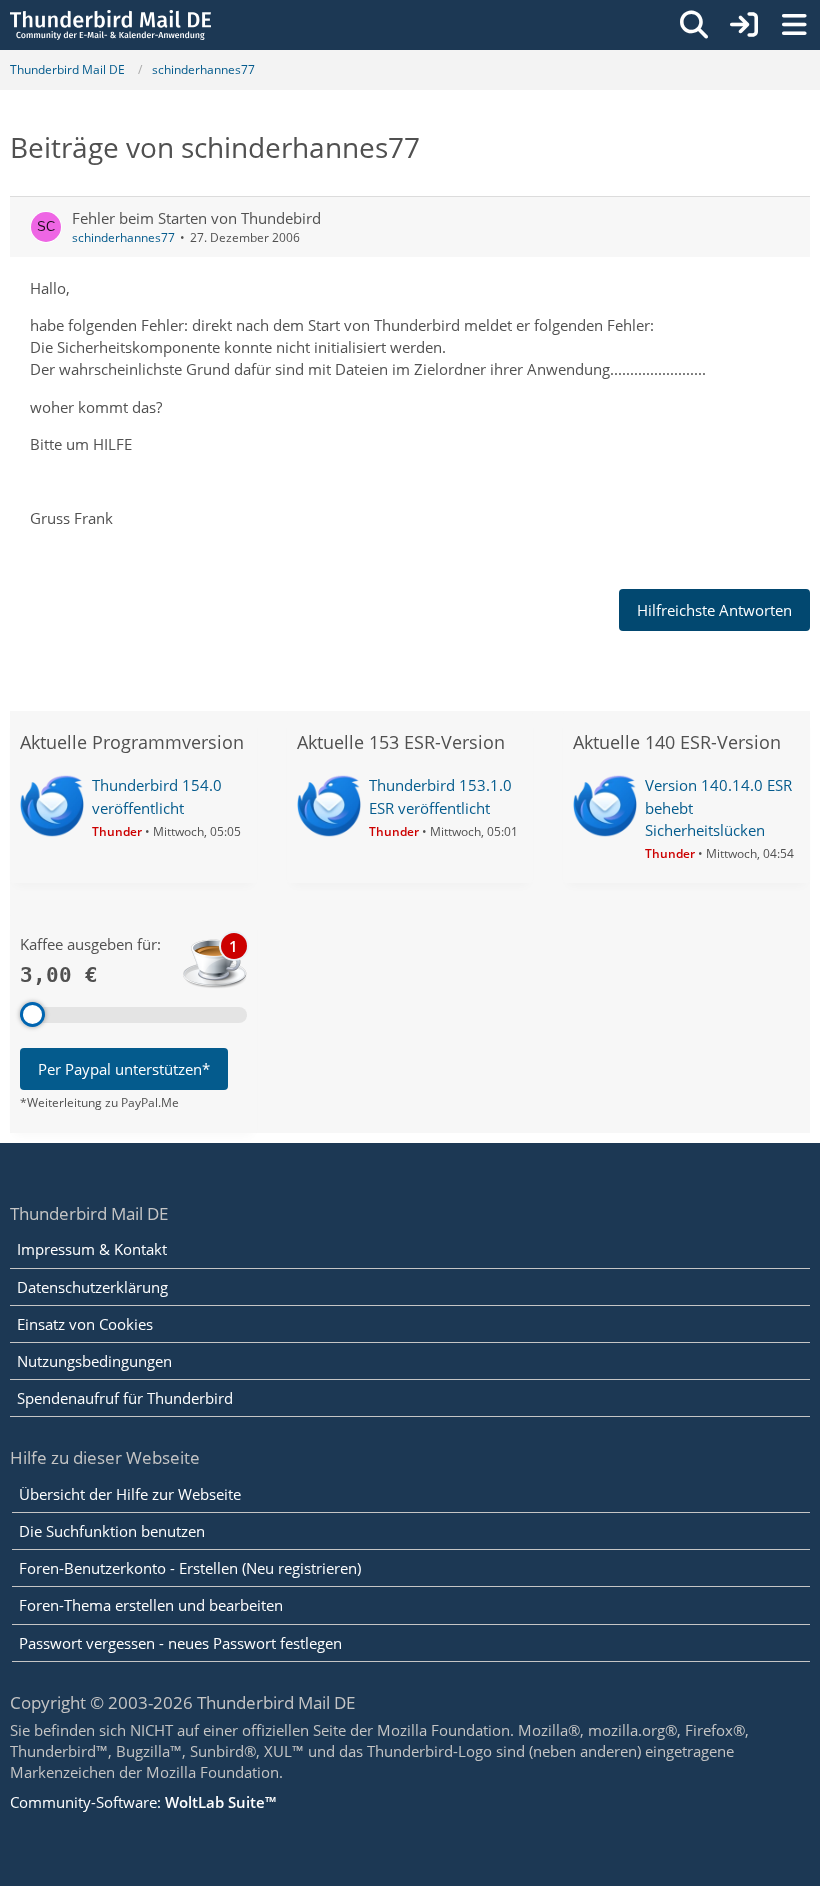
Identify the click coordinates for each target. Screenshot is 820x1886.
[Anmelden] (744, 25)
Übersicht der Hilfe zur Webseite (130, 1494)
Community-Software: (143, 1802)
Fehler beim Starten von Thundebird (196, 218)
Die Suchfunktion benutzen (112, 1531)
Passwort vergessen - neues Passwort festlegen (180, 1643)
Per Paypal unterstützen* (124, 1069)
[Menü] (794, 25)
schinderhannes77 (123, 237)
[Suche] (694, 25)
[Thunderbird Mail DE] (110, 25)
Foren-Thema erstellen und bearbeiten (151, 1605)
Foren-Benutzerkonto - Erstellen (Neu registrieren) (190, 1568)
